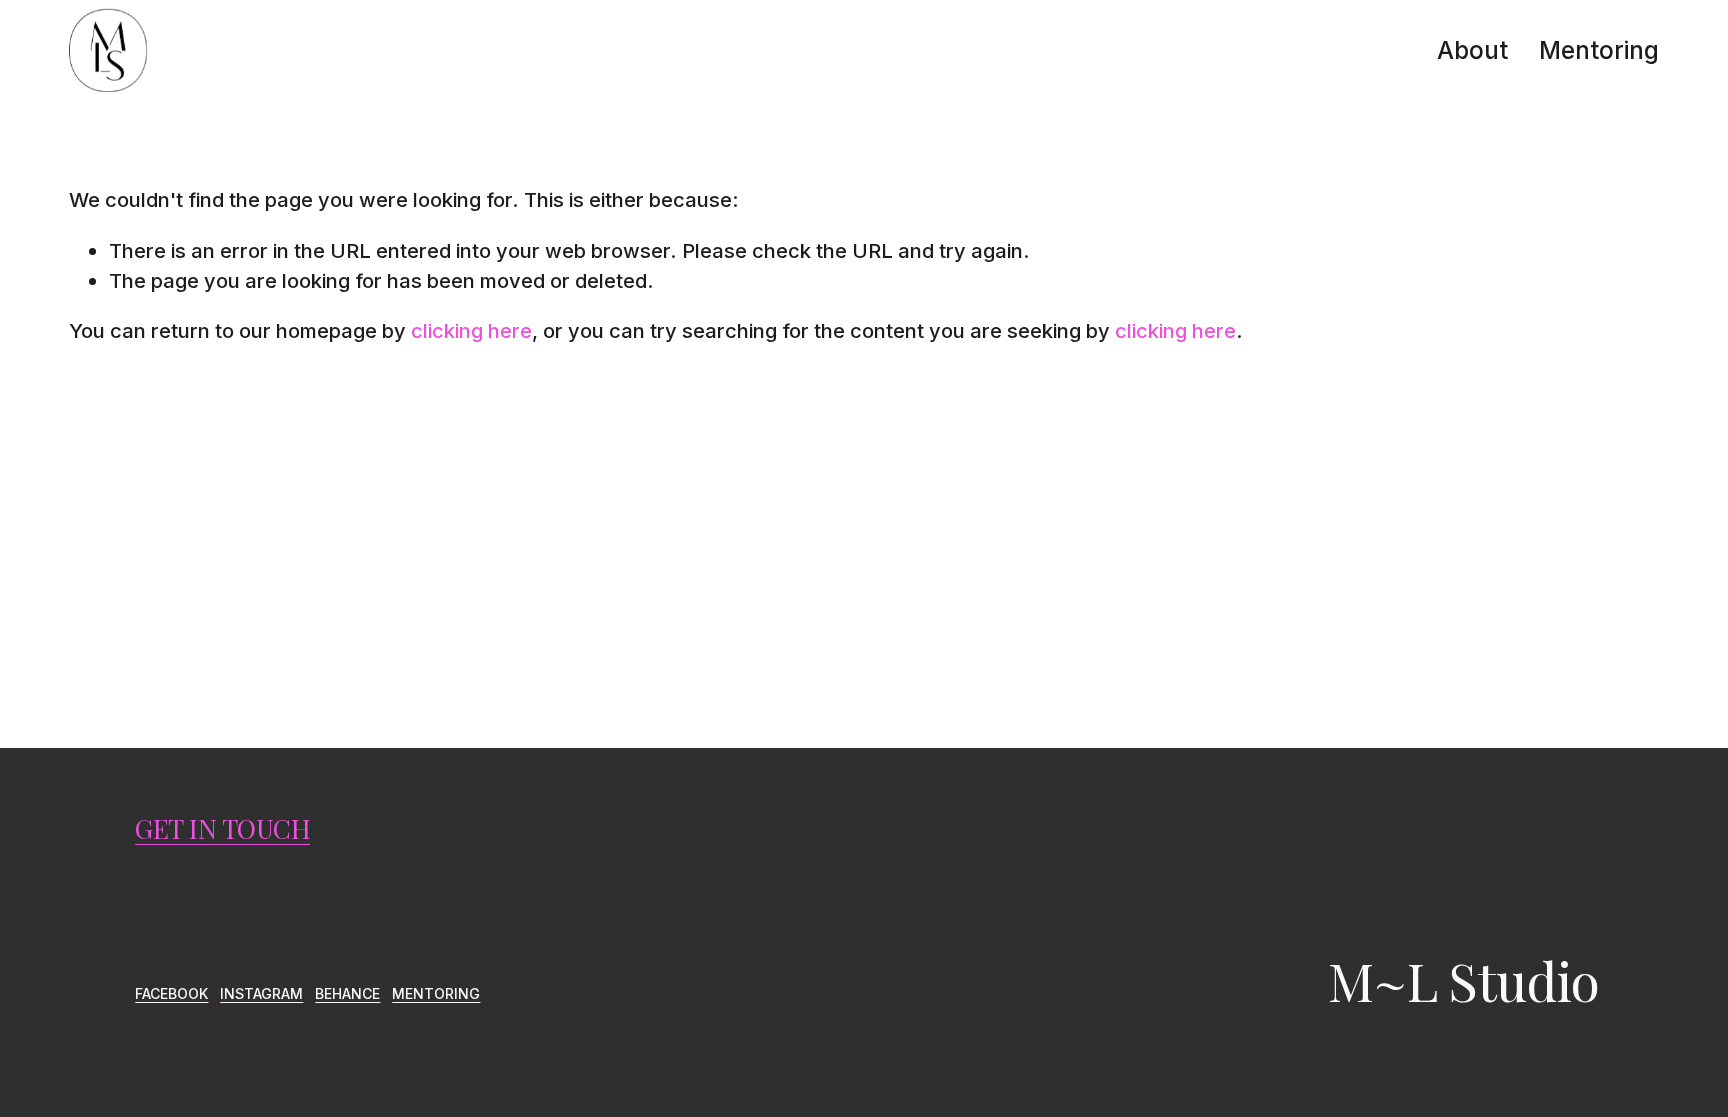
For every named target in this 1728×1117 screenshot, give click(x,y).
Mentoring (1599, 50)
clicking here (471, 330)
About (1472, 50)
